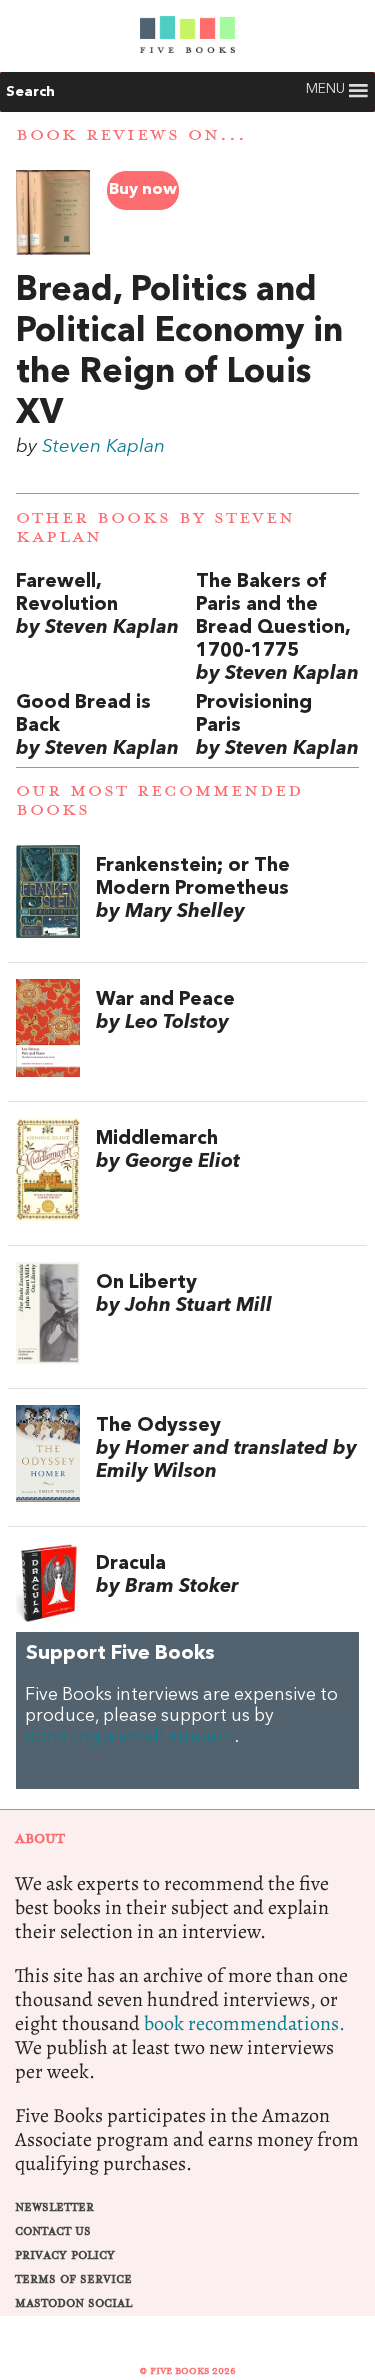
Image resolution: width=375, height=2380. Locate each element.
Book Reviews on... (131, 135)
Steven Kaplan (103, 447)
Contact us (53, 2231)
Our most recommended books (159, 800)
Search (30, 92)
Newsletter (54, 2207)
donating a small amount (130, 1737)
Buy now (143, 190)
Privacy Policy (65, 2255)
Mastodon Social (73, 2303)
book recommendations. (244, 2023)
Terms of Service (73, 2279)
